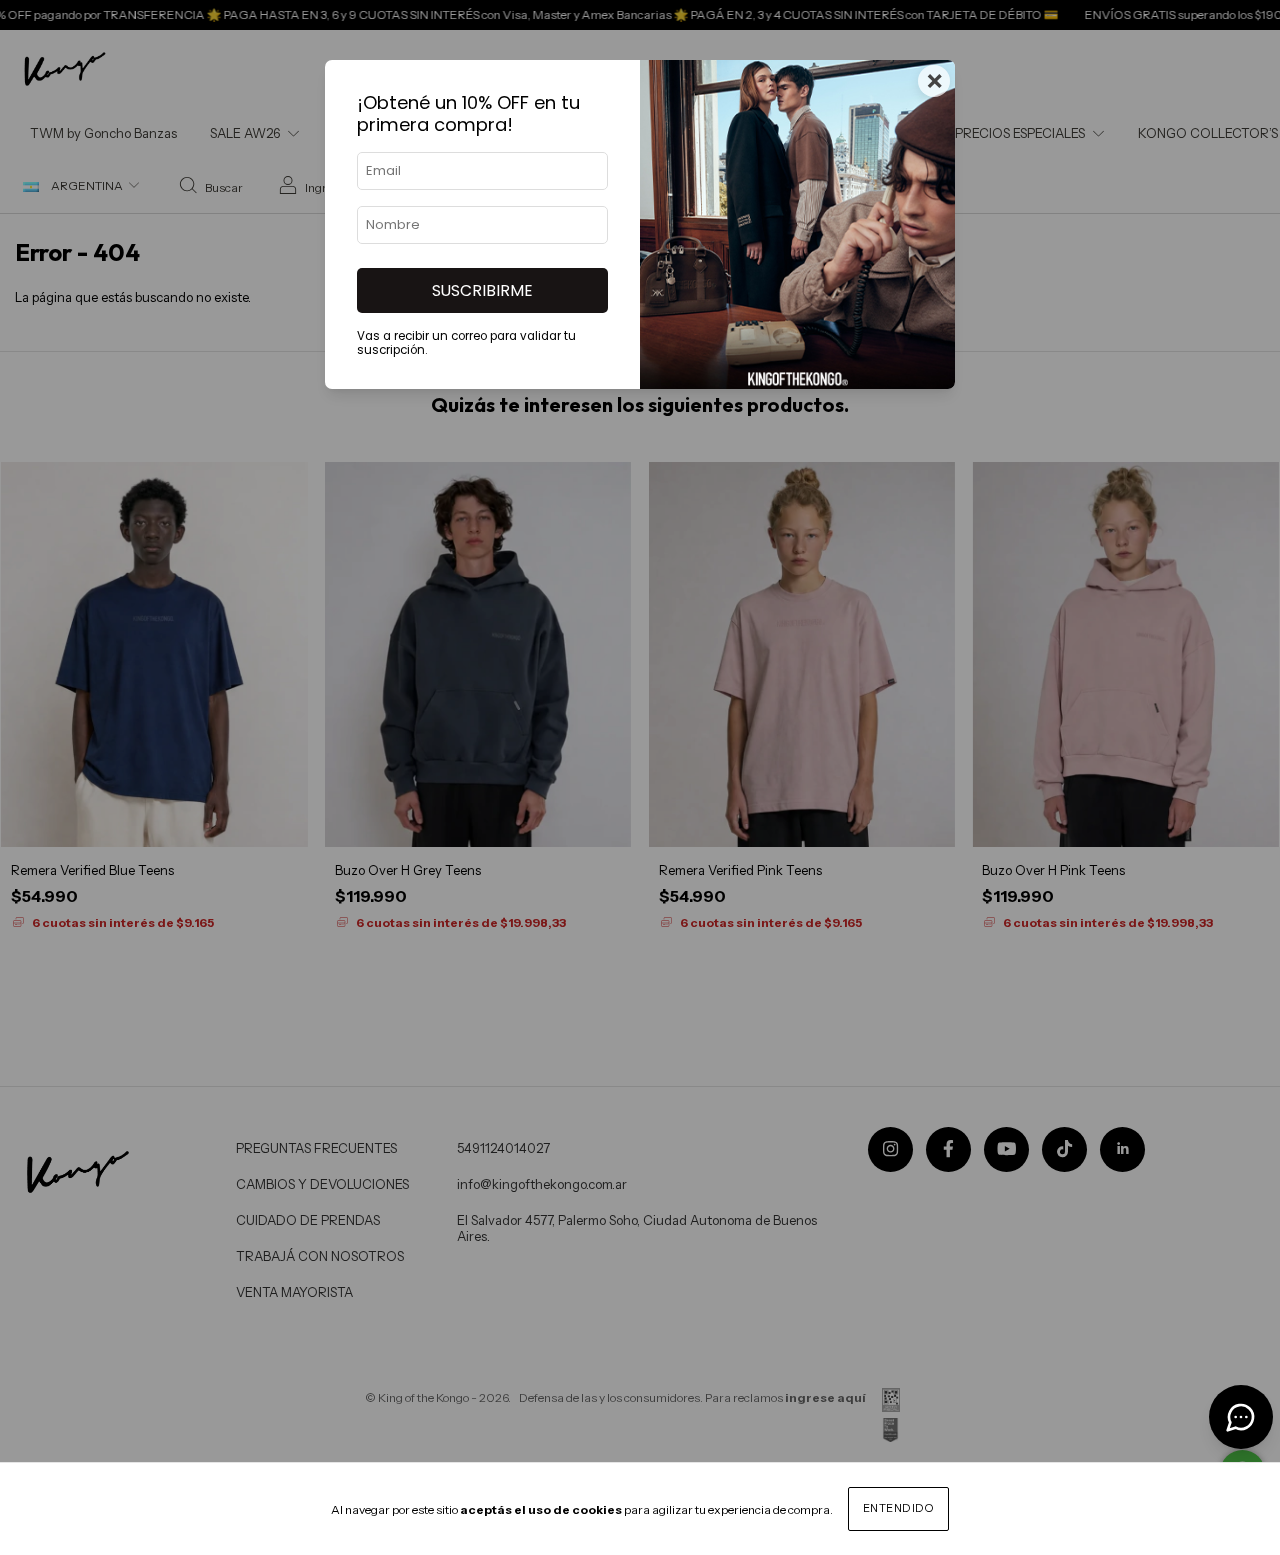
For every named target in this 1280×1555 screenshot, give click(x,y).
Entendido (899, 1508)
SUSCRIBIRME (482, 290)
